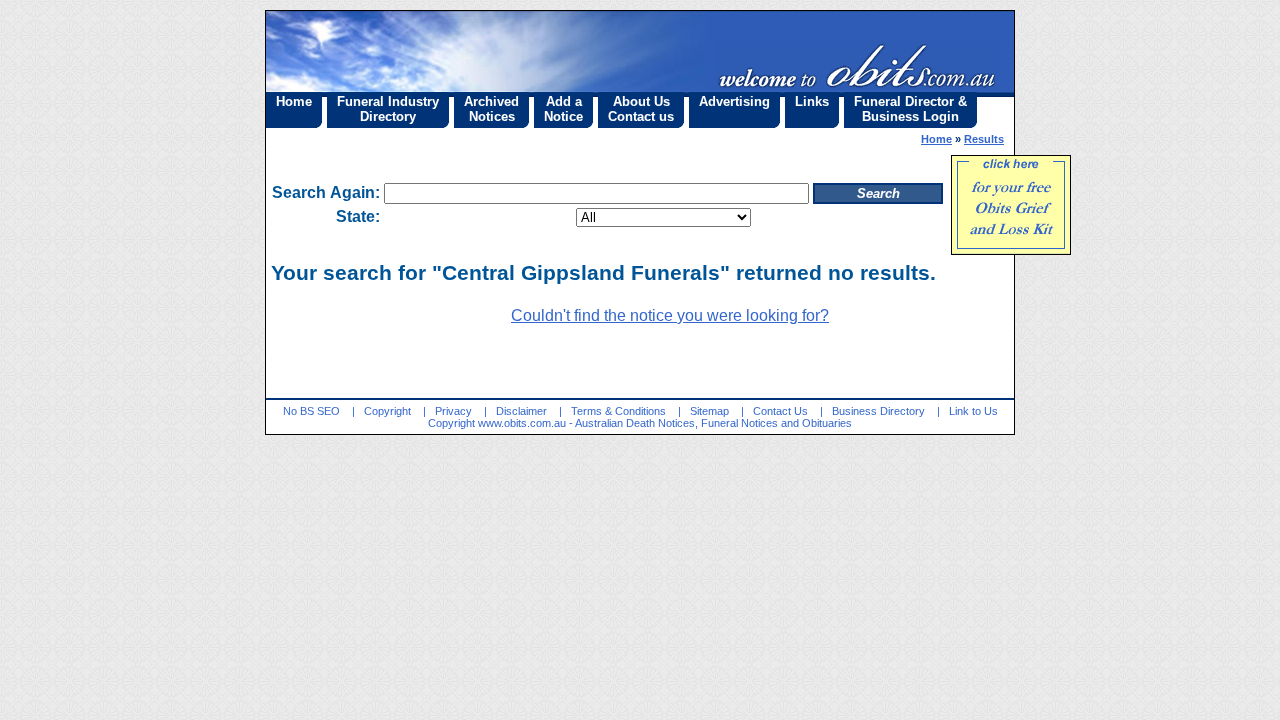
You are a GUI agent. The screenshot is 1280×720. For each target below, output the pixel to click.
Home (294, 101)
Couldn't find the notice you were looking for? (670, 315)
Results (984, 139)
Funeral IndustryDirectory (388, 109)
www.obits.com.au (522, 423)
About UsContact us (641, 109)
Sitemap (709, 411)
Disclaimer (521, 411)
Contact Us (780, 411)
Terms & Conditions (618, 411)
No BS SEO (311, 411)
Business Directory (878, 411)
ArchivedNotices (491, 109)
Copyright (387, 411)
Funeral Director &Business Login (910, 109)
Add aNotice (563, 109)
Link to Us (973, 411)
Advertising (734, 101)
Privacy (453, 411)
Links (812, 101)
